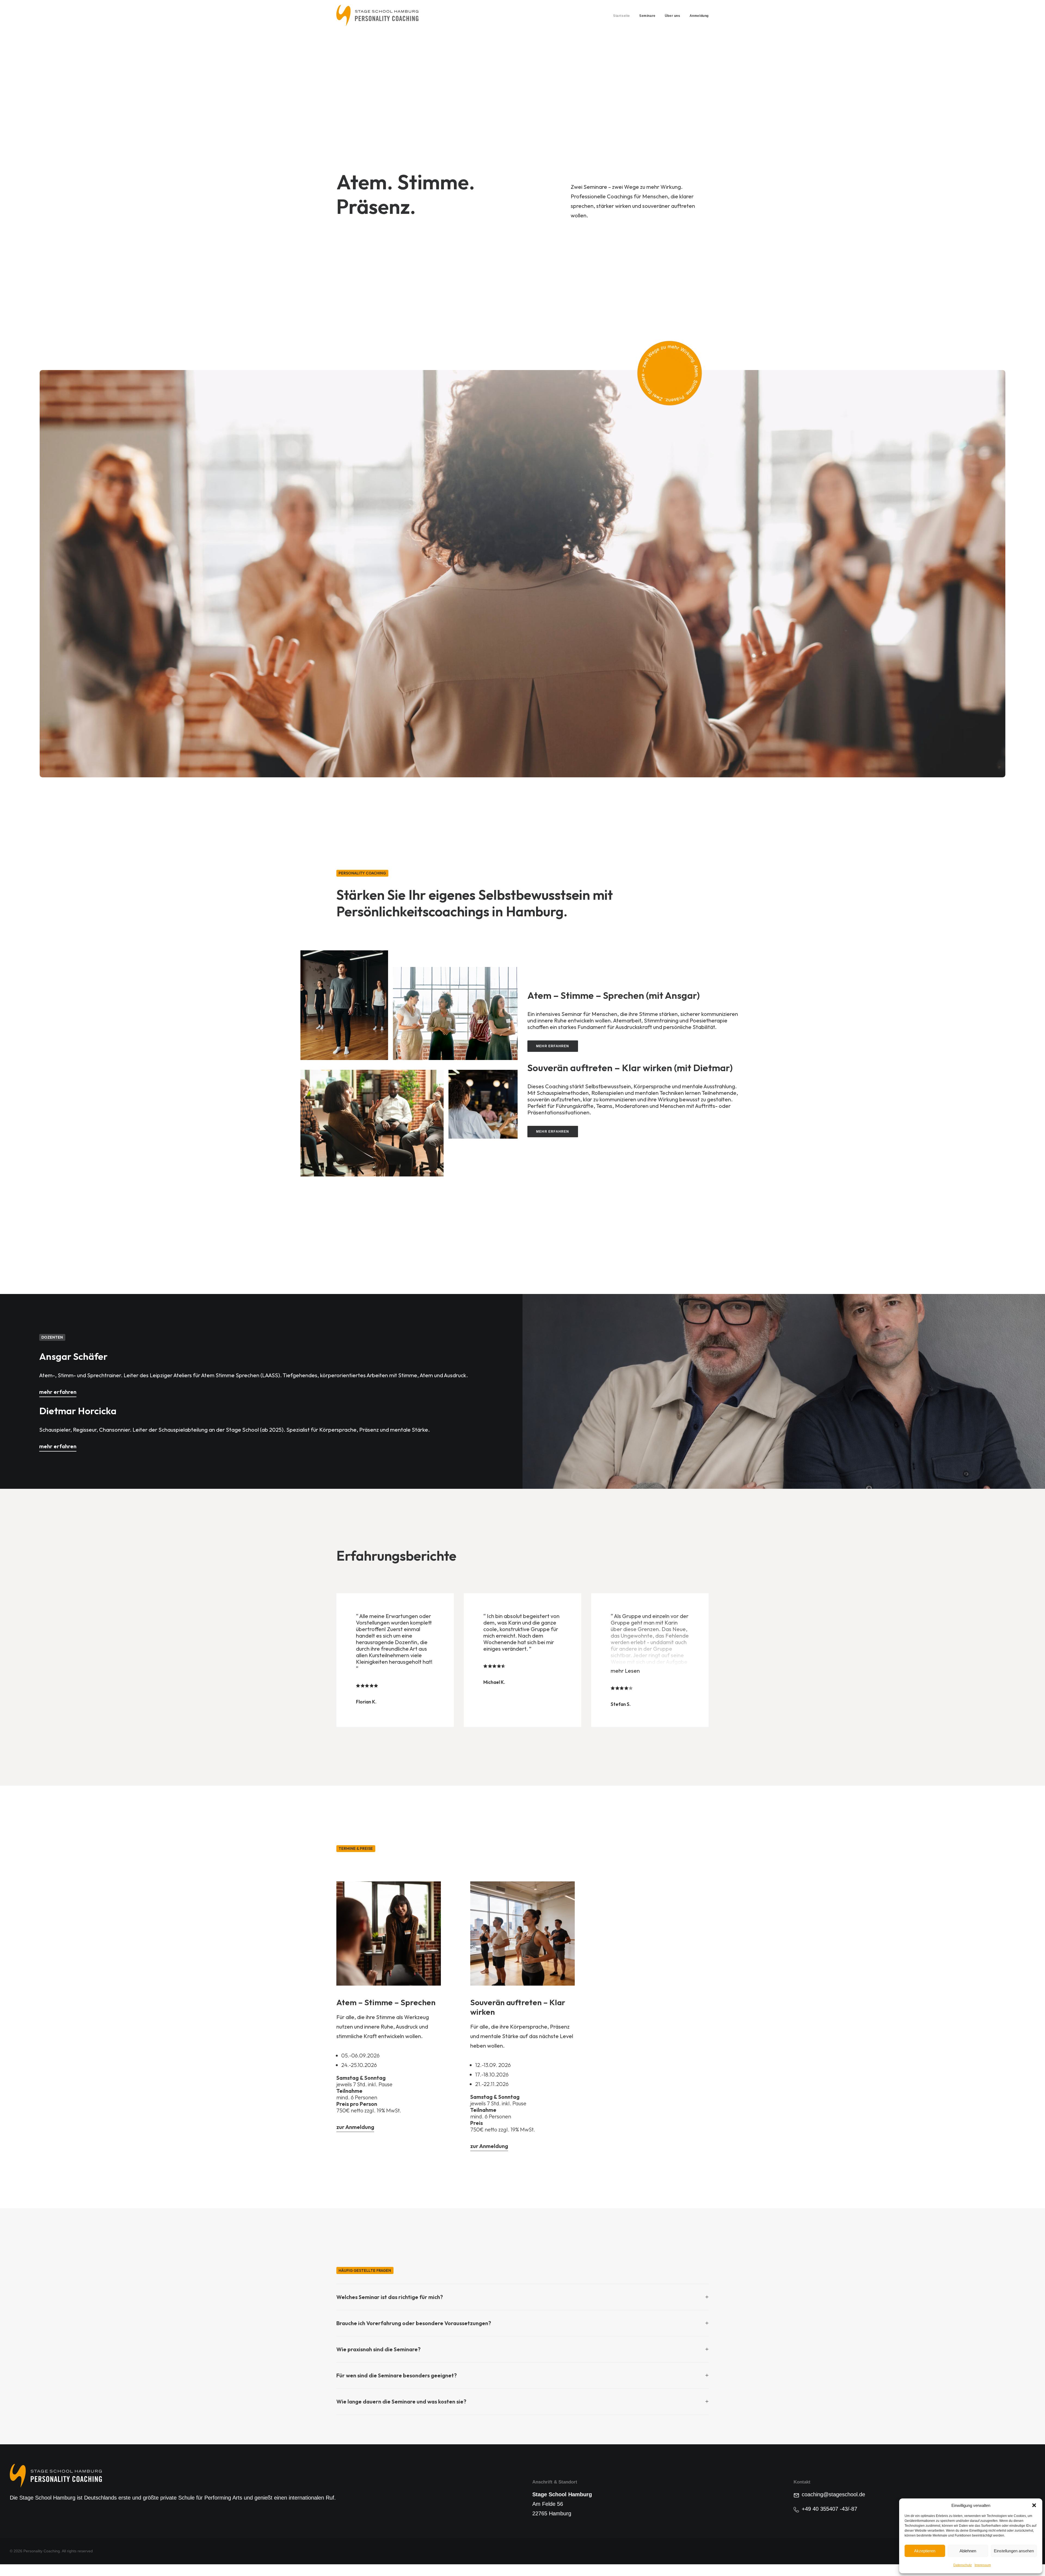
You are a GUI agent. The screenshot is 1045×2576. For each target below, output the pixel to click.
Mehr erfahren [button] (553, 1046)
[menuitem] (623, 16)
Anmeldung (699, 16)
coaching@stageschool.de (833, 2494)
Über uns (673, 16)
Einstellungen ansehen (1014, 2551)
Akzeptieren (925, 2551)
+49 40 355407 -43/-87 (829, 2509)
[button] (1034, 2505)
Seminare (647, 16)
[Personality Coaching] (378, 16)
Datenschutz (963, 2565)
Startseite (622, 16)
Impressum (983, 2565)
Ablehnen (968, 2551)
